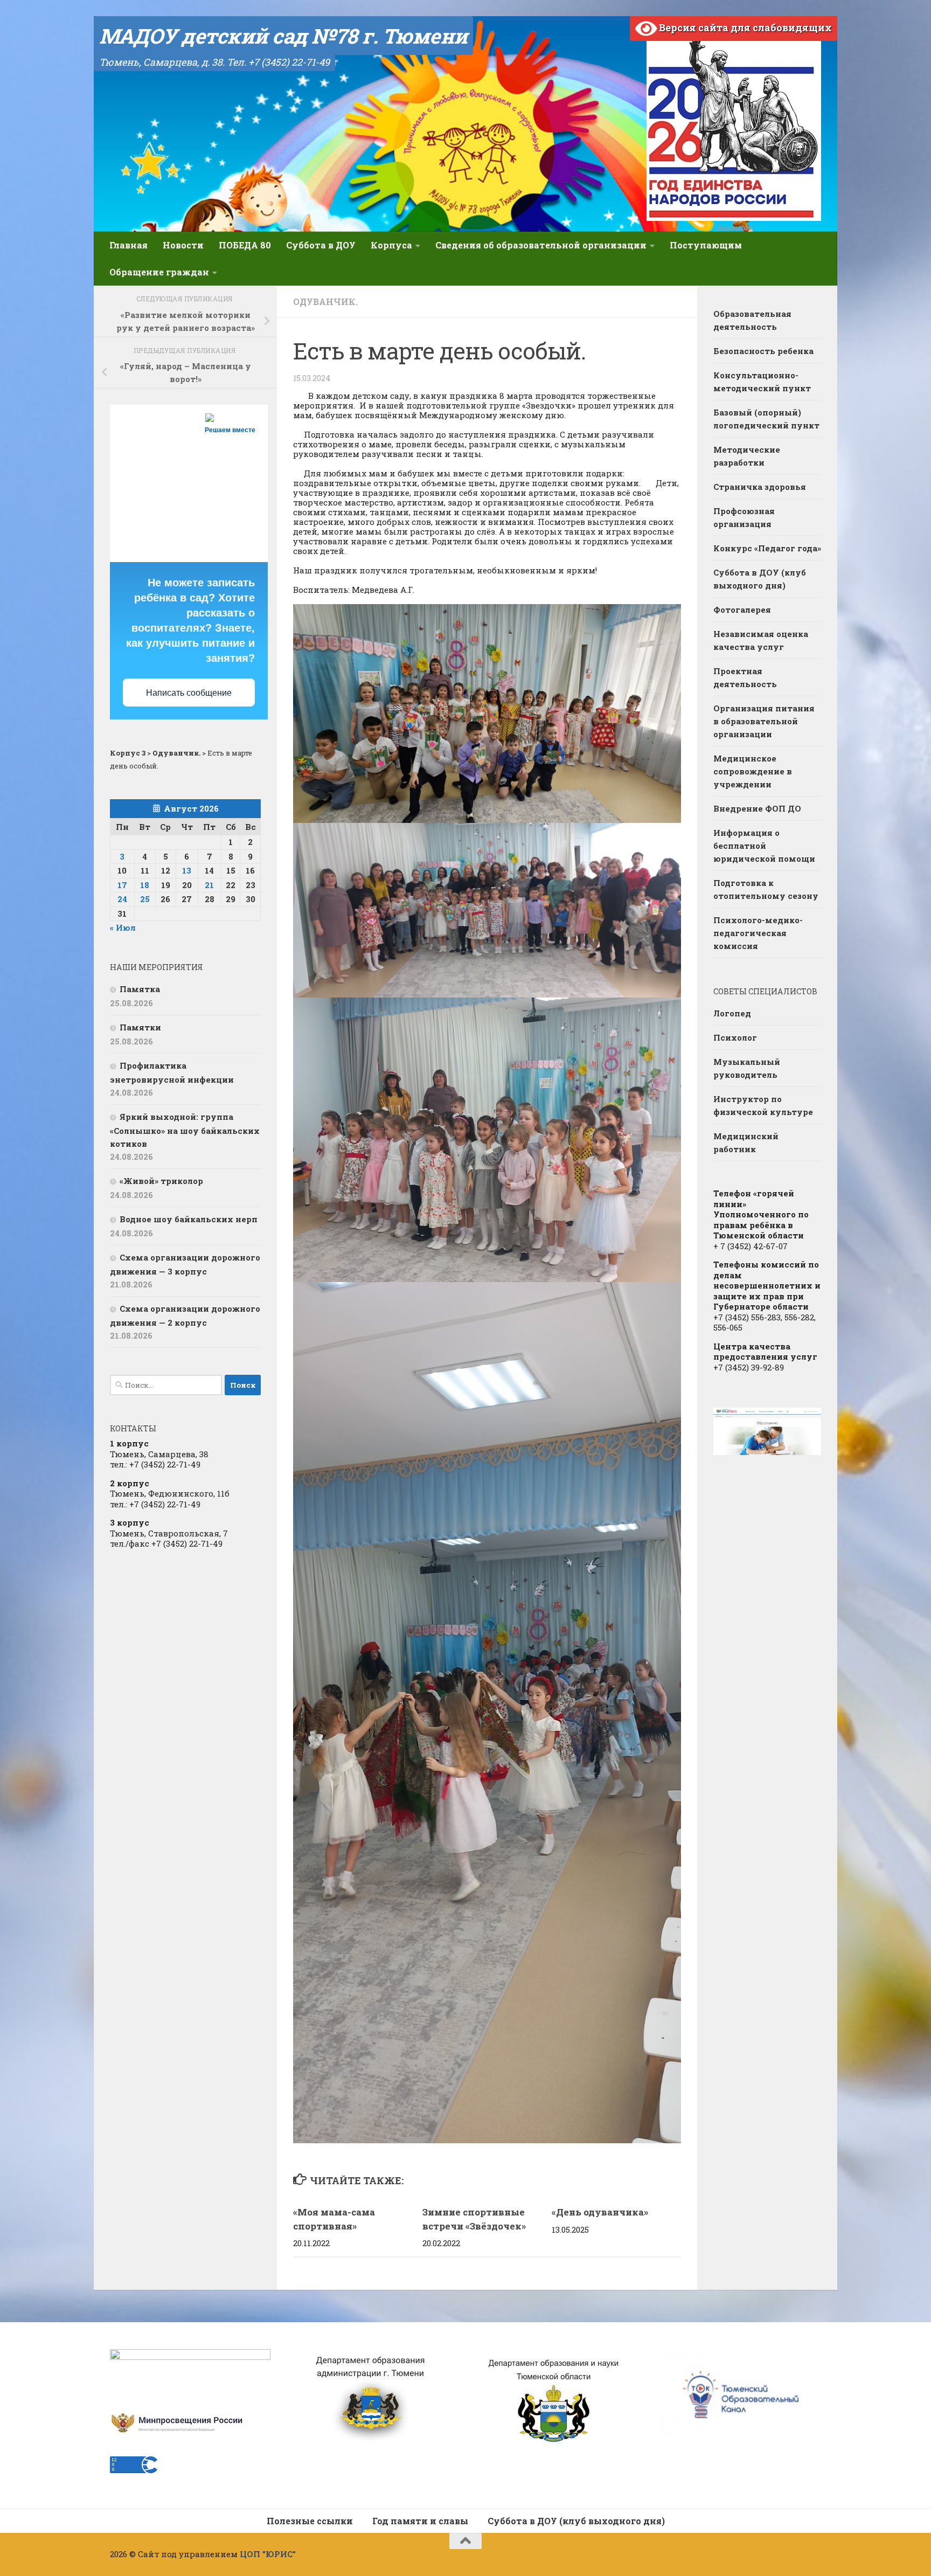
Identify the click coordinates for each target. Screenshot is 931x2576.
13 (187, 870)
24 (122, 899)
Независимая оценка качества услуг (761, 640)
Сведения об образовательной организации (541, 245)
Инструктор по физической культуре (763, 1105)
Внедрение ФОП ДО (757, 808)
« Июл (123, 927)
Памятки (140, 1027)
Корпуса (391, 245)
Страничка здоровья (760, 487)
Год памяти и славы (420, 2521)
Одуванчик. (325, 302)
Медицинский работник (746, 1142)
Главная (128, 245)
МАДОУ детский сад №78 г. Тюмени (283, 36)
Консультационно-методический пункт (762, 382)
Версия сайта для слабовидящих (744, 27)
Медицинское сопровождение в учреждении (753, 771)
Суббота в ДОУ (321, 245)
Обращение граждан (159, 272)
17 (122, 885)
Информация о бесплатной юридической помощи (764, 846)
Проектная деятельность (745, 677)
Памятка (140, 989)
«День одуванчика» (600, 2212)
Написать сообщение (189, 693)
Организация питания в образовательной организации (764, 721)
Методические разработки (747, 456)
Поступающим (706, 245)
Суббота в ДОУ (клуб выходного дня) (760, 579)
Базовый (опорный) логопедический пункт (766, 419)
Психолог (735, 1037)
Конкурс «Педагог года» (767, 548)
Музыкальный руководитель (747, 1068)
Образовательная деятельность (752, 320)
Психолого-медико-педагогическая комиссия (758, 933)
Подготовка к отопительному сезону (766, 889)
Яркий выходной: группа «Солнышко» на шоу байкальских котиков (185, 1130)
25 (145, 899)
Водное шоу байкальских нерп (189, 1219)
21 (209, 885)
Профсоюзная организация (744, 517)
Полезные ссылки (310, 2521)
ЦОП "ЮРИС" (268, 2554)
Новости (183, 245)
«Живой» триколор (161, 1181)
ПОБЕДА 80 (245, 245)
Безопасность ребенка (763, 351)
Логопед (732, 1013)
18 (145, 885)
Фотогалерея (742, 610)
